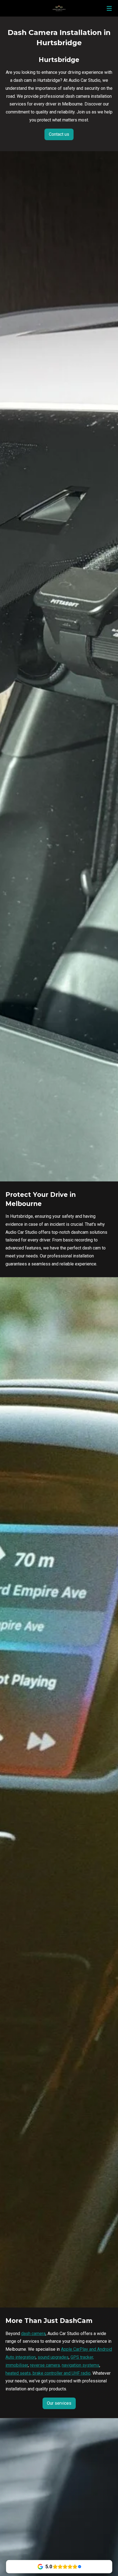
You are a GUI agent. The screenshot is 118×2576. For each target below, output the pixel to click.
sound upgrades (53, 2357)
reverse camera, (45, 2365)
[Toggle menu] (109, 8)
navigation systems (81, 2365)
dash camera (33, 2334)
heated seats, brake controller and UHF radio (48, 2373)
